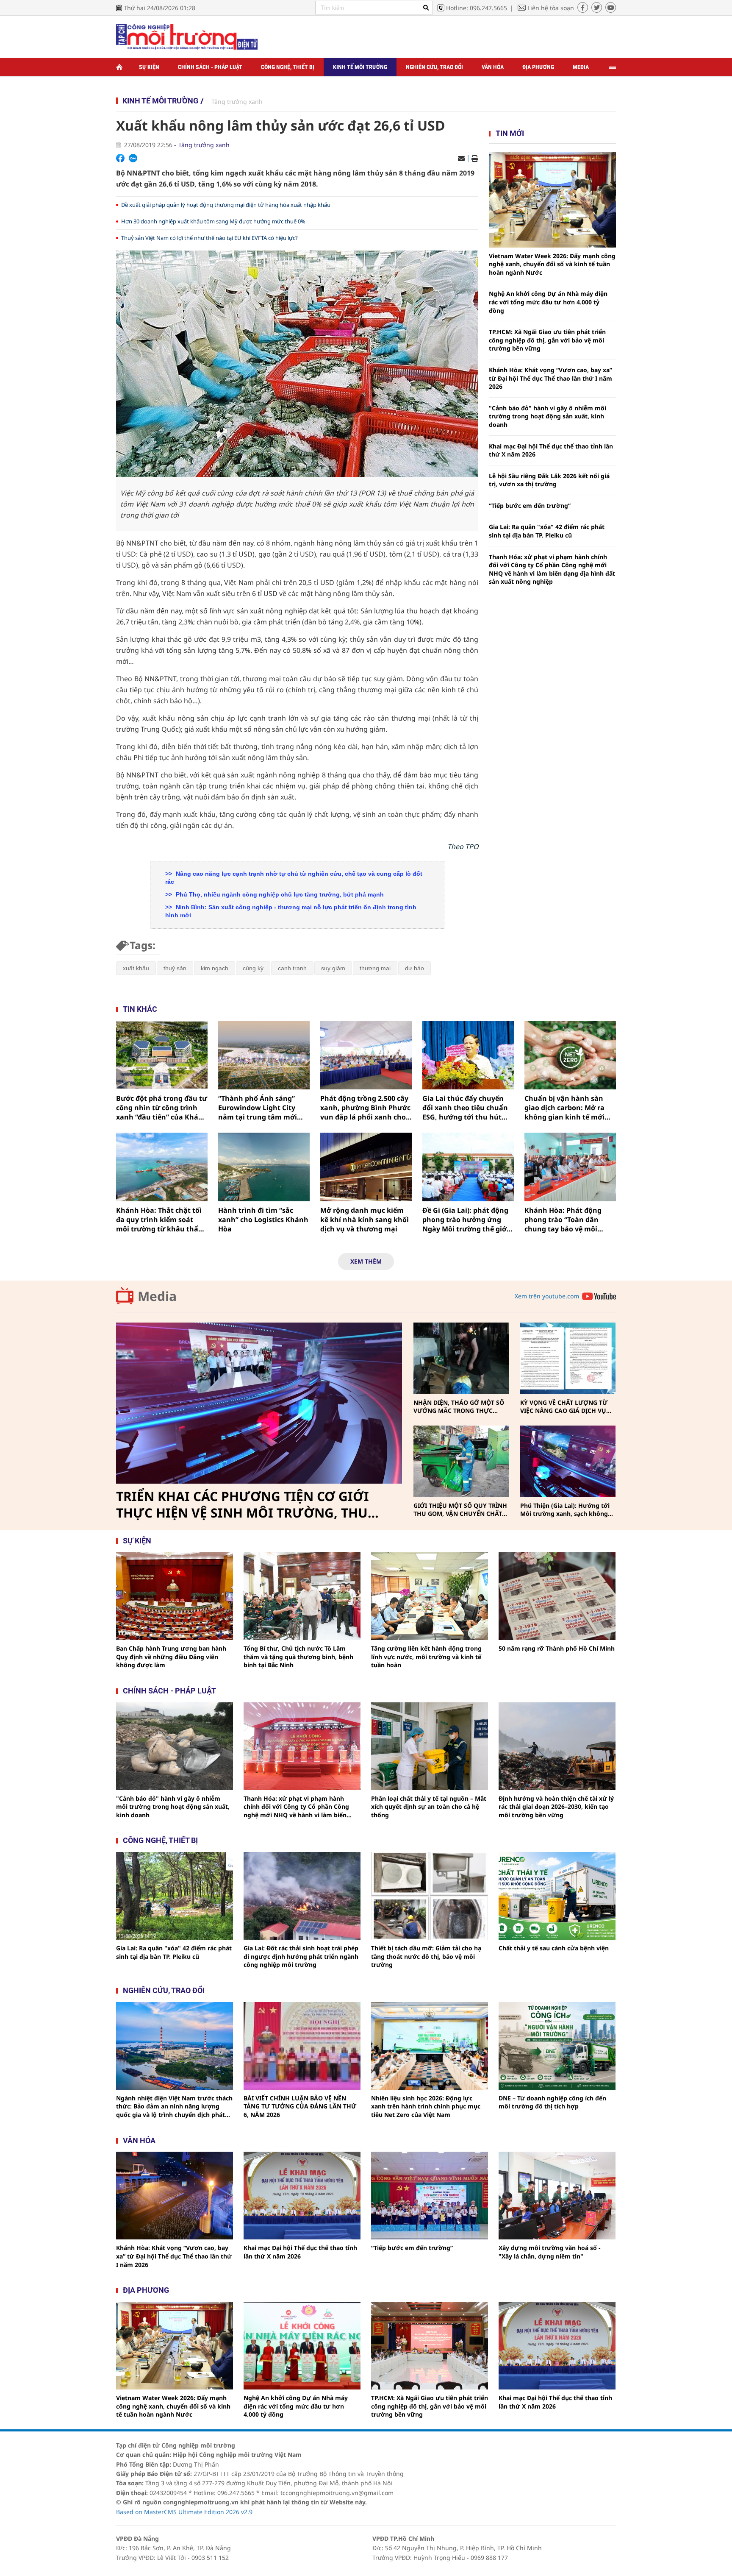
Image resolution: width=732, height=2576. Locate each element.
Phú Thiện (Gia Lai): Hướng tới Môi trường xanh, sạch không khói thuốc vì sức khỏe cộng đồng (565, 1510)
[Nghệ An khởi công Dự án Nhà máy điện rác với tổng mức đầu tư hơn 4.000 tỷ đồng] (302, 2346)
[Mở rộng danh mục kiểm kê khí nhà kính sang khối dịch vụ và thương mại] (366, 1167)
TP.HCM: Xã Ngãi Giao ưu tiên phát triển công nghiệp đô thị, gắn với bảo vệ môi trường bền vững (547, 340)
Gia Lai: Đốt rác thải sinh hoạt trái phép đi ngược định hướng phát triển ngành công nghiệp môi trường (301, 1956)
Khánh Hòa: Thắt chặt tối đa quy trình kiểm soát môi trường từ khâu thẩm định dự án (161, 1220)
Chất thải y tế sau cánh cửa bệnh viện (554, 1948)
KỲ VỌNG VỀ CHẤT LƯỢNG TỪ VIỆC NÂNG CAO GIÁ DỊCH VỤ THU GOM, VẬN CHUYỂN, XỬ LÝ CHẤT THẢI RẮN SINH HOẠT (566, 1407)
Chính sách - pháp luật (169, 1691)
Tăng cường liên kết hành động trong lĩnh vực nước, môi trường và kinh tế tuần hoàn (426, 1657)
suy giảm (333, 968)
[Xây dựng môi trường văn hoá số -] (557, 2196)
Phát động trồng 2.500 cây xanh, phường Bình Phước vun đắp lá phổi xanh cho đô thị (365, 1108)
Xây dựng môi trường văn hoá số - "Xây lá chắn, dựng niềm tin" (550, 2252)
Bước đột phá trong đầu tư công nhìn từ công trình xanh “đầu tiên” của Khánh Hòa (162, 1108)
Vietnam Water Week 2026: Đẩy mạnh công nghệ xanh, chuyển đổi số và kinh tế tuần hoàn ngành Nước (552, 264)
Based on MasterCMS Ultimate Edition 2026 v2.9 (184, 2512)
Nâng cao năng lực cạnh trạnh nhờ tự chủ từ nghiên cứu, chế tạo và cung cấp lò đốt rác (294, 878)
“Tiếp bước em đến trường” (530, 505)
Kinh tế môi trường (360, 67)
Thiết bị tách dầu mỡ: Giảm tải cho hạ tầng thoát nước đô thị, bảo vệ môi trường (426, 1956)
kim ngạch (215, 968)
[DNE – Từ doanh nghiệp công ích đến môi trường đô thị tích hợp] (557, 2046)
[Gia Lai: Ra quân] (175, 1896)
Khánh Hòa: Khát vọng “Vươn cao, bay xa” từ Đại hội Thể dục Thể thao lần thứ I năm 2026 (550, 378)
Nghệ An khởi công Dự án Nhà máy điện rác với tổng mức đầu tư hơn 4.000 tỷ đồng (548, 302)
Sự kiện (149, 67)
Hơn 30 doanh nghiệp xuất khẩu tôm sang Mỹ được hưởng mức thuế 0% (213, 221)
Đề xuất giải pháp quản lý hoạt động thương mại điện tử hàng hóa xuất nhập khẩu (226, 205)
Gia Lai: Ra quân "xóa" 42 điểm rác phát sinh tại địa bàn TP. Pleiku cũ (547, 531)
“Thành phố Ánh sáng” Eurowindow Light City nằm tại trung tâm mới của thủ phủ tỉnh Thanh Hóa (259, 1108)
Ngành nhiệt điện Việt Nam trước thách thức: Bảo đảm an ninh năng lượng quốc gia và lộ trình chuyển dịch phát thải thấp (174, 2107)
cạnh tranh (292, 968)
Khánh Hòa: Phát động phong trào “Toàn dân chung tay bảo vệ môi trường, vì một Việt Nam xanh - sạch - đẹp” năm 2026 (566, 1220)
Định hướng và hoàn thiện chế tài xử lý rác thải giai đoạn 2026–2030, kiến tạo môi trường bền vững (556, 1807)
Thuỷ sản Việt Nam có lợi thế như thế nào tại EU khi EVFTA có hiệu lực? (209, 238)
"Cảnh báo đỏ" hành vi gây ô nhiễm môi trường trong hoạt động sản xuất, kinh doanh (548, 416)
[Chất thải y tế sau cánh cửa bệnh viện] (557, 1896)
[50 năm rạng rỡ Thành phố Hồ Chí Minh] (557, 1596)
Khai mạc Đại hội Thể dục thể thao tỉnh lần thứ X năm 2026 (551, 450)
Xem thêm (366, 1261)
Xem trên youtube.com (547, 1296)
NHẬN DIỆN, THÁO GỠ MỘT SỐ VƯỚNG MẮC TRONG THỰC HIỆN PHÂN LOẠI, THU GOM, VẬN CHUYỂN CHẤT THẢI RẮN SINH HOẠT (459, 1407)
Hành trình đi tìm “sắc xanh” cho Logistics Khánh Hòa (263, 1220)
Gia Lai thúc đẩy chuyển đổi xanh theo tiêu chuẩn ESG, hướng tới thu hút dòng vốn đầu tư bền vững (467, 1108)
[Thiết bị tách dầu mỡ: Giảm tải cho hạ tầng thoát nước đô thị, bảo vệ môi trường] (430, 1896)
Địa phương (538, 67)
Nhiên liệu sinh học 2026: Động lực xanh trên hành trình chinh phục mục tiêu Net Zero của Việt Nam (426, 2106)
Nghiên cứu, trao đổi (434, 67)
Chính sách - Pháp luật (210, 67)
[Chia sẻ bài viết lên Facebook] (120, 158)
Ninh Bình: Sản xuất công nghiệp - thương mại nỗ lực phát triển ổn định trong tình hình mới (291, 911)
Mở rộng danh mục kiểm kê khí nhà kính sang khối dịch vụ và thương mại (365, 1220)
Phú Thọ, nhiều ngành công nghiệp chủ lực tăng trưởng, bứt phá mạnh (279, 894)
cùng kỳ (253, 968)
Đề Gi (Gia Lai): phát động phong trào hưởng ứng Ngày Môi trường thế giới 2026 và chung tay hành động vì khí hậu (466, 1220)
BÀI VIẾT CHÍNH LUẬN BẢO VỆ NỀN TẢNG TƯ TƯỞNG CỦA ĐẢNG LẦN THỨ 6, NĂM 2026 (300, 2106)
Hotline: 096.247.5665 (477, 8)
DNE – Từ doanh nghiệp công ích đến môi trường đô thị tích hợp (552, 2102)
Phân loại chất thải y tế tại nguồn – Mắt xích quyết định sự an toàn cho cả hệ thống (429, 1807)
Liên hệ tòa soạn (551, 8)
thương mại (375, 968)
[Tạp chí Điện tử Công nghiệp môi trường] (187, 36)
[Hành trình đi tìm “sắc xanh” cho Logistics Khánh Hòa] (264, 1167)
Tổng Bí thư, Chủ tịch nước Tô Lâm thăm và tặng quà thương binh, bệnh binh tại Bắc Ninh (298, 1657)
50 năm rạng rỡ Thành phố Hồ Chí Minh (557, 1648)
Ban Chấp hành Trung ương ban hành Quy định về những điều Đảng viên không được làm (171, 1657)
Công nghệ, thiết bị (288, 67)
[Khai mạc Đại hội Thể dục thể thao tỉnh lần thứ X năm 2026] (302, 2196)
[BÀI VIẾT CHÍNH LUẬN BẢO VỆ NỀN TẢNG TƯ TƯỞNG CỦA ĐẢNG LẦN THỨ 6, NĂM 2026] (302, 2046)
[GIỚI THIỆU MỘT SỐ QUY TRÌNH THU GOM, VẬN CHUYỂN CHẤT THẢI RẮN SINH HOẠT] (461, 1461)
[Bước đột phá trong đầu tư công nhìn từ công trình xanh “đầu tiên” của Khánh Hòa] (162, 1055)
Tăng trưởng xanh (237, 102)
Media (581, 67)
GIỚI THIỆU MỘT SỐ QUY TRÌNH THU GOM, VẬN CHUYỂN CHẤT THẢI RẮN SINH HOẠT (460, 1510)
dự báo (415, 968)
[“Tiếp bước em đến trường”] (430, 2196)
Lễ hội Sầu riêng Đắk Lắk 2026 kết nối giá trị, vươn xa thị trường (549, 480)
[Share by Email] (461, 159)
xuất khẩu (136, 968)
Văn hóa (493, 67)
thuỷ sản (175, 968)
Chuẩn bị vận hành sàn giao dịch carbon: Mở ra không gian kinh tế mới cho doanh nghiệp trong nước (566, 1108)
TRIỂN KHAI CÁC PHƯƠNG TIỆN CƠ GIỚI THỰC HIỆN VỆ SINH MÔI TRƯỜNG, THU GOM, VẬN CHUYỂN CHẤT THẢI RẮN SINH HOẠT (246, 1505)
